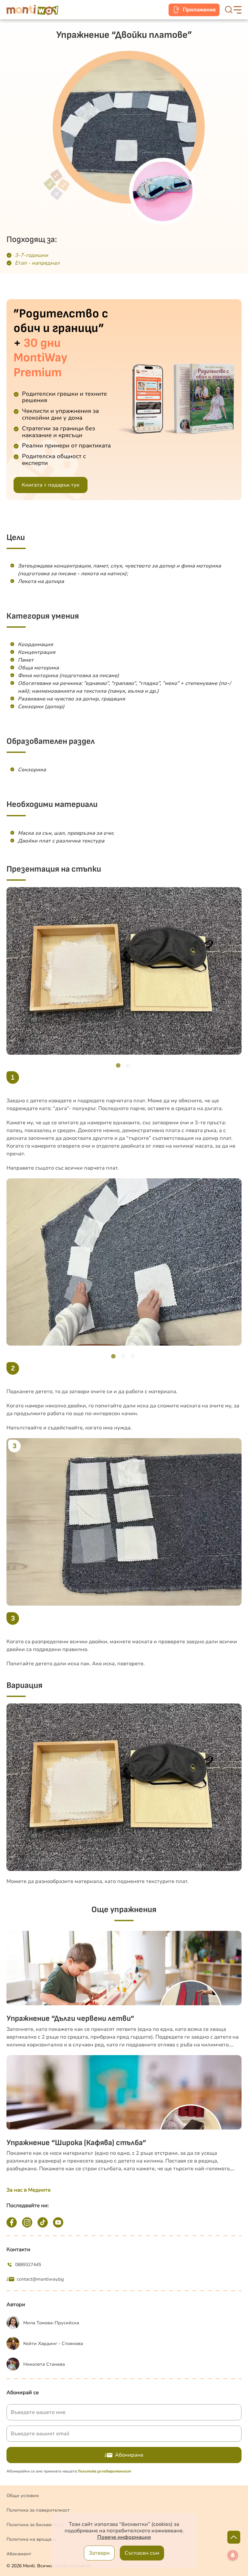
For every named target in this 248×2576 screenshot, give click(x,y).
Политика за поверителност (38, 2510)
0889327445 (28, 2265)
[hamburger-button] (238, 10)
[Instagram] (27, 2222)
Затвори (99, 2553)
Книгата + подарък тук (51, 485)
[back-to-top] (234, 2537)
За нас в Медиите (29, 2190)
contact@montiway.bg (40, 2279)
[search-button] (229, 10)
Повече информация (124, 2537)
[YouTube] (58, 2222)
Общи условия (23, 2496)
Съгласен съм (142, 2553)
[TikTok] (43, 2222)
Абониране (129, 2455)
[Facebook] (12, 2222)
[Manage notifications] (233, 2555)
